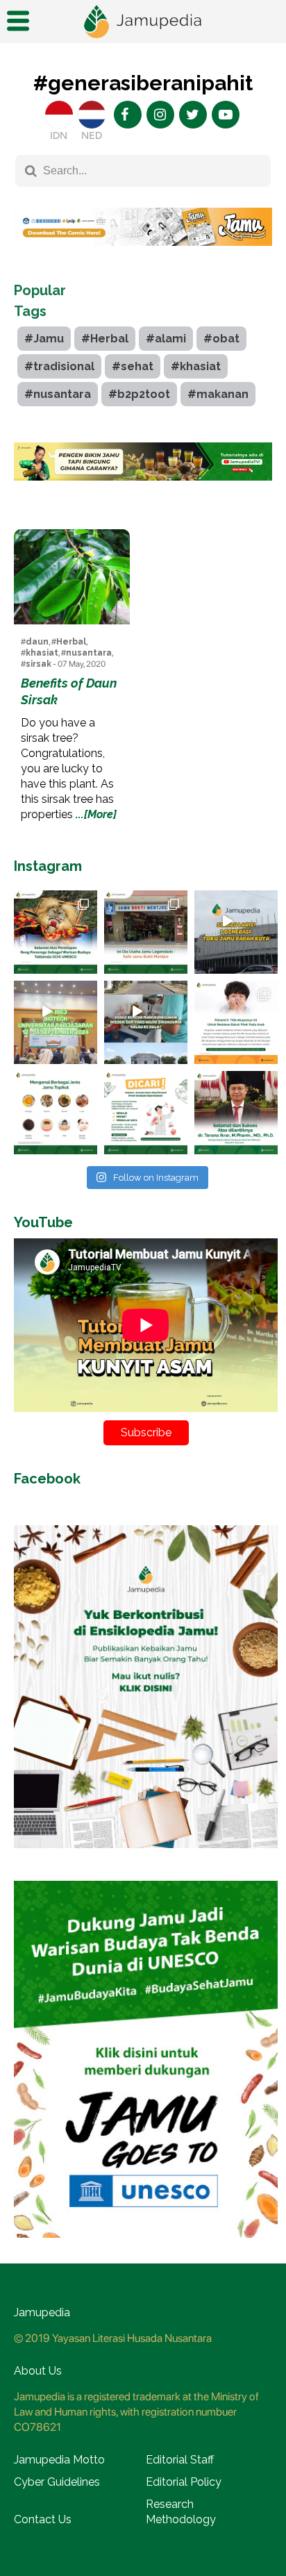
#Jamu (44, 339)
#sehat (133, 366)
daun (37, 642)
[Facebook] (128, 115)
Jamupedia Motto (59, 2460)
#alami (166, 339)
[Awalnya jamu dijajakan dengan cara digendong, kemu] (146, 932)
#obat (221, 339)
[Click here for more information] (143, 256)
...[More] (96, 814)
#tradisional (59, 366)
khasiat (42, 653)
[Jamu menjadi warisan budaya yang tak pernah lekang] (56, 1113)
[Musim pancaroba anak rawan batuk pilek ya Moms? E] (236, 1022)
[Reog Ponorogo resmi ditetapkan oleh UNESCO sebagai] (56, 932)
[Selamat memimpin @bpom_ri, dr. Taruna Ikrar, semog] (236, 1113)
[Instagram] (160, 115)
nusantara (89, 653)
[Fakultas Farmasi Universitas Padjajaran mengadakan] (56, 1022)
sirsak (39, 664)
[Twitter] (193, 115)
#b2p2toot (139, 394)
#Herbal (105, 339)
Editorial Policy (184, 2482)
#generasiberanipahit (143, 83)
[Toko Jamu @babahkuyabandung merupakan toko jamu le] (236, 932)
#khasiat (196, 366)
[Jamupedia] (143, 22)
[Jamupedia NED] (92, 115)
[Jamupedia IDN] (59, 115)
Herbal (71, 642)
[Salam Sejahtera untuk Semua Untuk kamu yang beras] (146, 1113)
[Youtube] (226, 115)
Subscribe (146, 1432)
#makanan (218, 394)
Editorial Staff (180, 2460)
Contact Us (43, 2519)
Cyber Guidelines (57, 2482)
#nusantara (58, 394)
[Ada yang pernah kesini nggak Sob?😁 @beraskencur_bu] (146, 1022)
